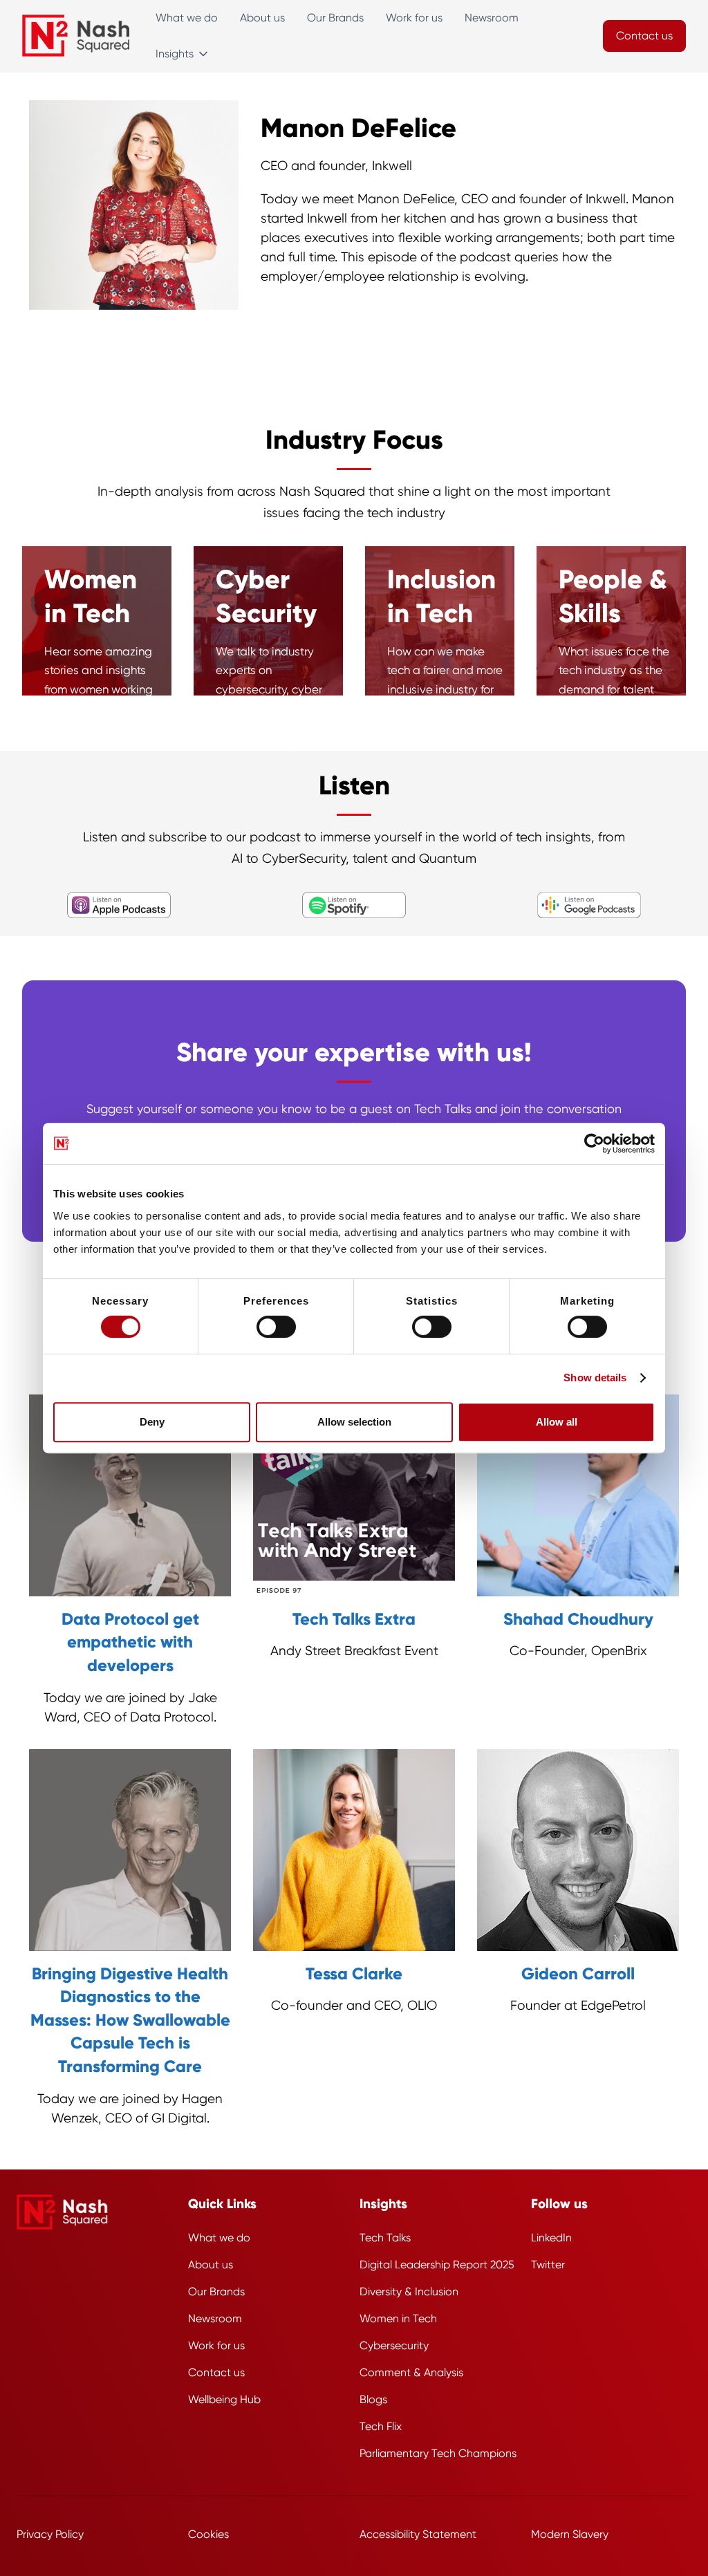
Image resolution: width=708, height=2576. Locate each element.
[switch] (276, 1327)
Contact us (216, 2372)
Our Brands (335, 18)
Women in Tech (398, 2318)
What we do (187, 18)
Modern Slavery (570, 2534)
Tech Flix (381, 2426)
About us (262, 18)
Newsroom (492, 18)
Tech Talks (385, 2238)
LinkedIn (551, 2238)
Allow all (557, 1422)
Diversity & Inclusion (409, 2292)
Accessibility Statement (418, 2534)
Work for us (414, 18)
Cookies (208, 2534)
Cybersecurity (394, 2345)
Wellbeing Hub (224, 2399)
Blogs (373, 2399)
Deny (152, 1422)
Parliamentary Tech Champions (438, 2453)
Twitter (548, 2265)
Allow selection (354, 1422)
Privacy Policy (50, 2534)
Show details (595, 1378)
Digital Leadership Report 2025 (437, 2265)
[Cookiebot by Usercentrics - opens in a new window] (594, 1144)
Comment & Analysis (411, 2372)
